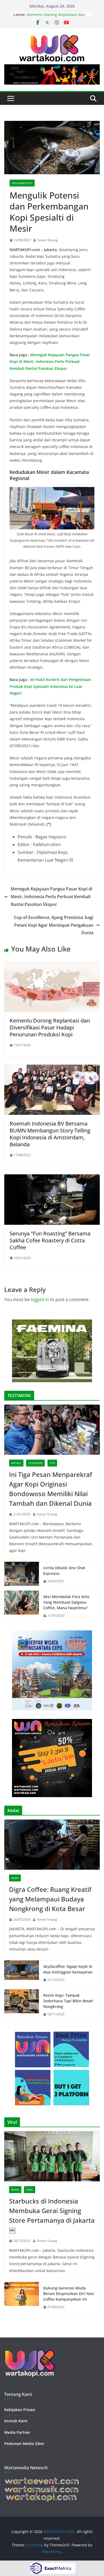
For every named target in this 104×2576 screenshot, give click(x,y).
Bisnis (15, 2190)
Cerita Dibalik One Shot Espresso (64, 1571)
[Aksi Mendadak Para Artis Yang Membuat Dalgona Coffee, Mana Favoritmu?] (22, 1606)
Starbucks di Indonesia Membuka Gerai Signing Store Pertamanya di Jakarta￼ (52, 2215)
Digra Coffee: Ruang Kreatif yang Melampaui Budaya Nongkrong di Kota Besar (50, 1899)
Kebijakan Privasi (20, 2410)
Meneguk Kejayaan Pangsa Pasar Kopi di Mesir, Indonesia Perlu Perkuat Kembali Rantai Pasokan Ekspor (50, 361)
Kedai (15, 1878)
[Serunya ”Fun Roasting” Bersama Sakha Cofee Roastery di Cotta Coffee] (52, 1178)
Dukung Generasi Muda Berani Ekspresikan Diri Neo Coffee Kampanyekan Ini (68, 2294)
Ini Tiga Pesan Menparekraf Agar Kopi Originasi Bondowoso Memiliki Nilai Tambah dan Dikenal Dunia (51, 1489)
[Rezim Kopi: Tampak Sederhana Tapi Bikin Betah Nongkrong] (22, 2005)
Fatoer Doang (47, 240)
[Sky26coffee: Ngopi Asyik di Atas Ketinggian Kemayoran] (22, 1973)
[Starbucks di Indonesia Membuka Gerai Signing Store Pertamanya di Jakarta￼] (52, 2156)
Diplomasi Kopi (22, 183)
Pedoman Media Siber (24, 2444)
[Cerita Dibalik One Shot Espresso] (22, 1575)
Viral (30, 2190)
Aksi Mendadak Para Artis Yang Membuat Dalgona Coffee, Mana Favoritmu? (66, 1602)
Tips (52, 1463)
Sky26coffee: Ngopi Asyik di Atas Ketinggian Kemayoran (68, 1969)
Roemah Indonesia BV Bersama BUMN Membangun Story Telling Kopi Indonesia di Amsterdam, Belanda (50, 1134)
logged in (40, 1299)
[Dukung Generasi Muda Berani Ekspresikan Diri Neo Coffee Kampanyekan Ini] (22, 2298)
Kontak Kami (16, 2421)
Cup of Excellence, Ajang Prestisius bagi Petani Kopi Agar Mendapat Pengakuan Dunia (54, 925)
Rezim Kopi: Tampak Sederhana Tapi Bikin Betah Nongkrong (68, 2001)
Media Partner (17, 2432)
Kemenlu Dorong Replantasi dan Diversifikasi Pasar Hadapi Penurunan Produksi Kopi (50, 1027)
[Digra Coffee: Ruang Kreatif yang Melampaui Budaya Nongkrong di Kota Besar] (52, 1845)
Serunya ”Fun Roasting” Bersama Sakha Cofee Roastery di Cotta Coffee (50, 1240)
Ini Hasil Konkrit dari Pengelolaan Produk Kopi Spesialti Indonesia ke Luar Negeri (50, 686)
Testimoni (35, 1463)
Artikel (16, 1463)
